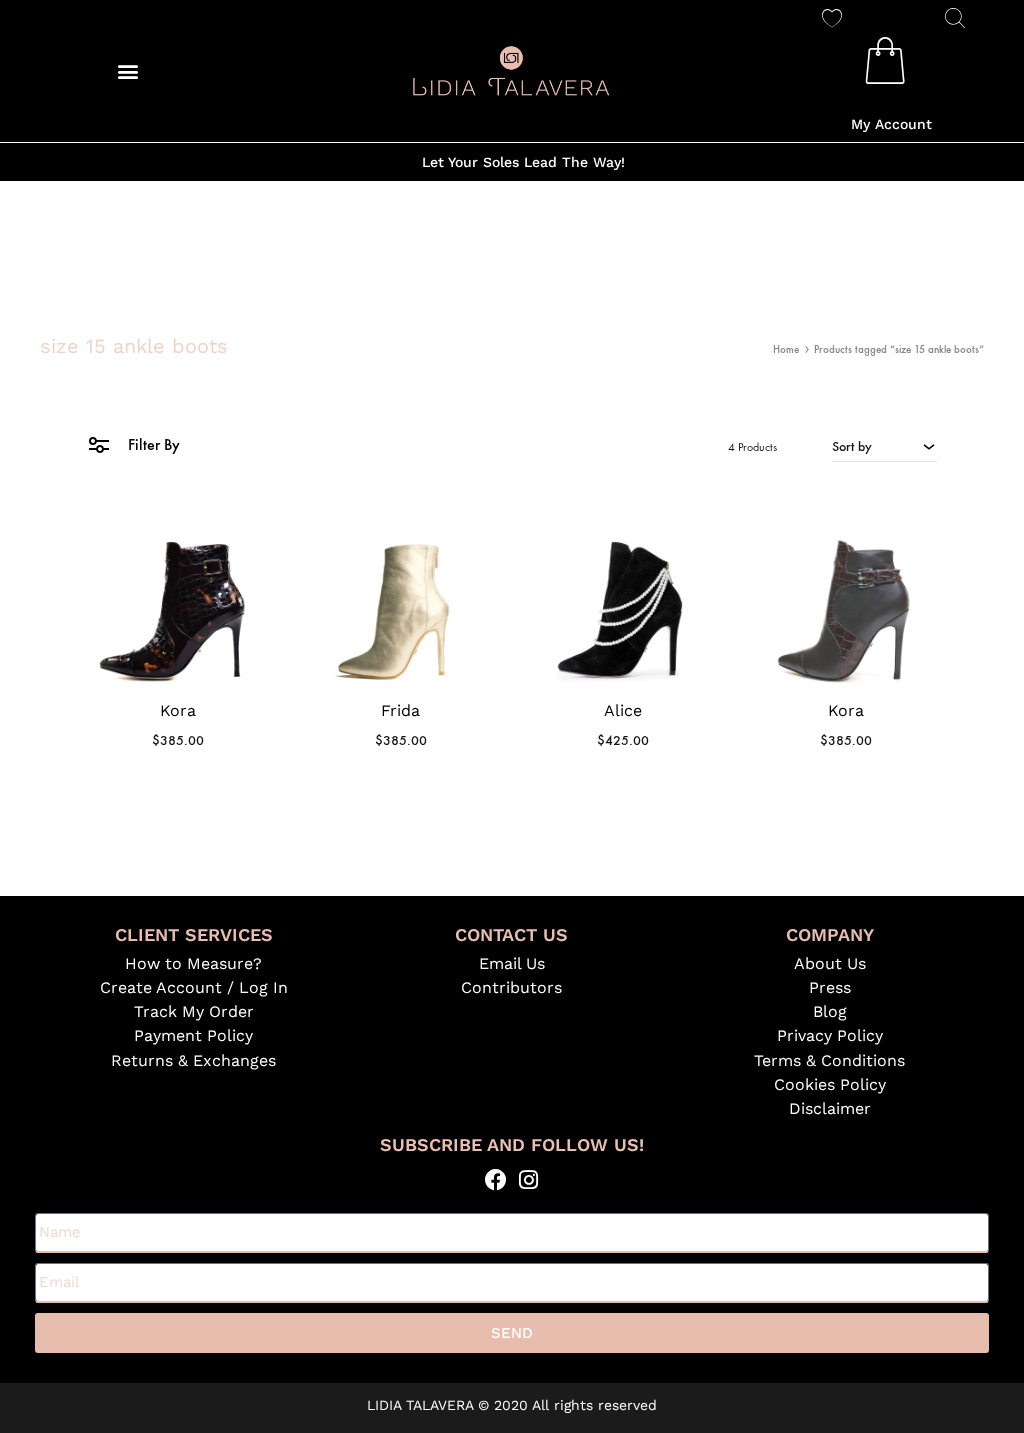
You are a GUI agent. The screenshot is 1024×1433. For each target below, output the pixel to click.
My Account (891, 124)
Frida (400, 710)
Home (786, 349)
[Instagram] (528, 1179)
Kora (178, 710)
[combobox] (884, 446)
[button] (128, 70)
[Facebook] (495, 1179)
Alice (623, 710)
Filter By (152, 444)
